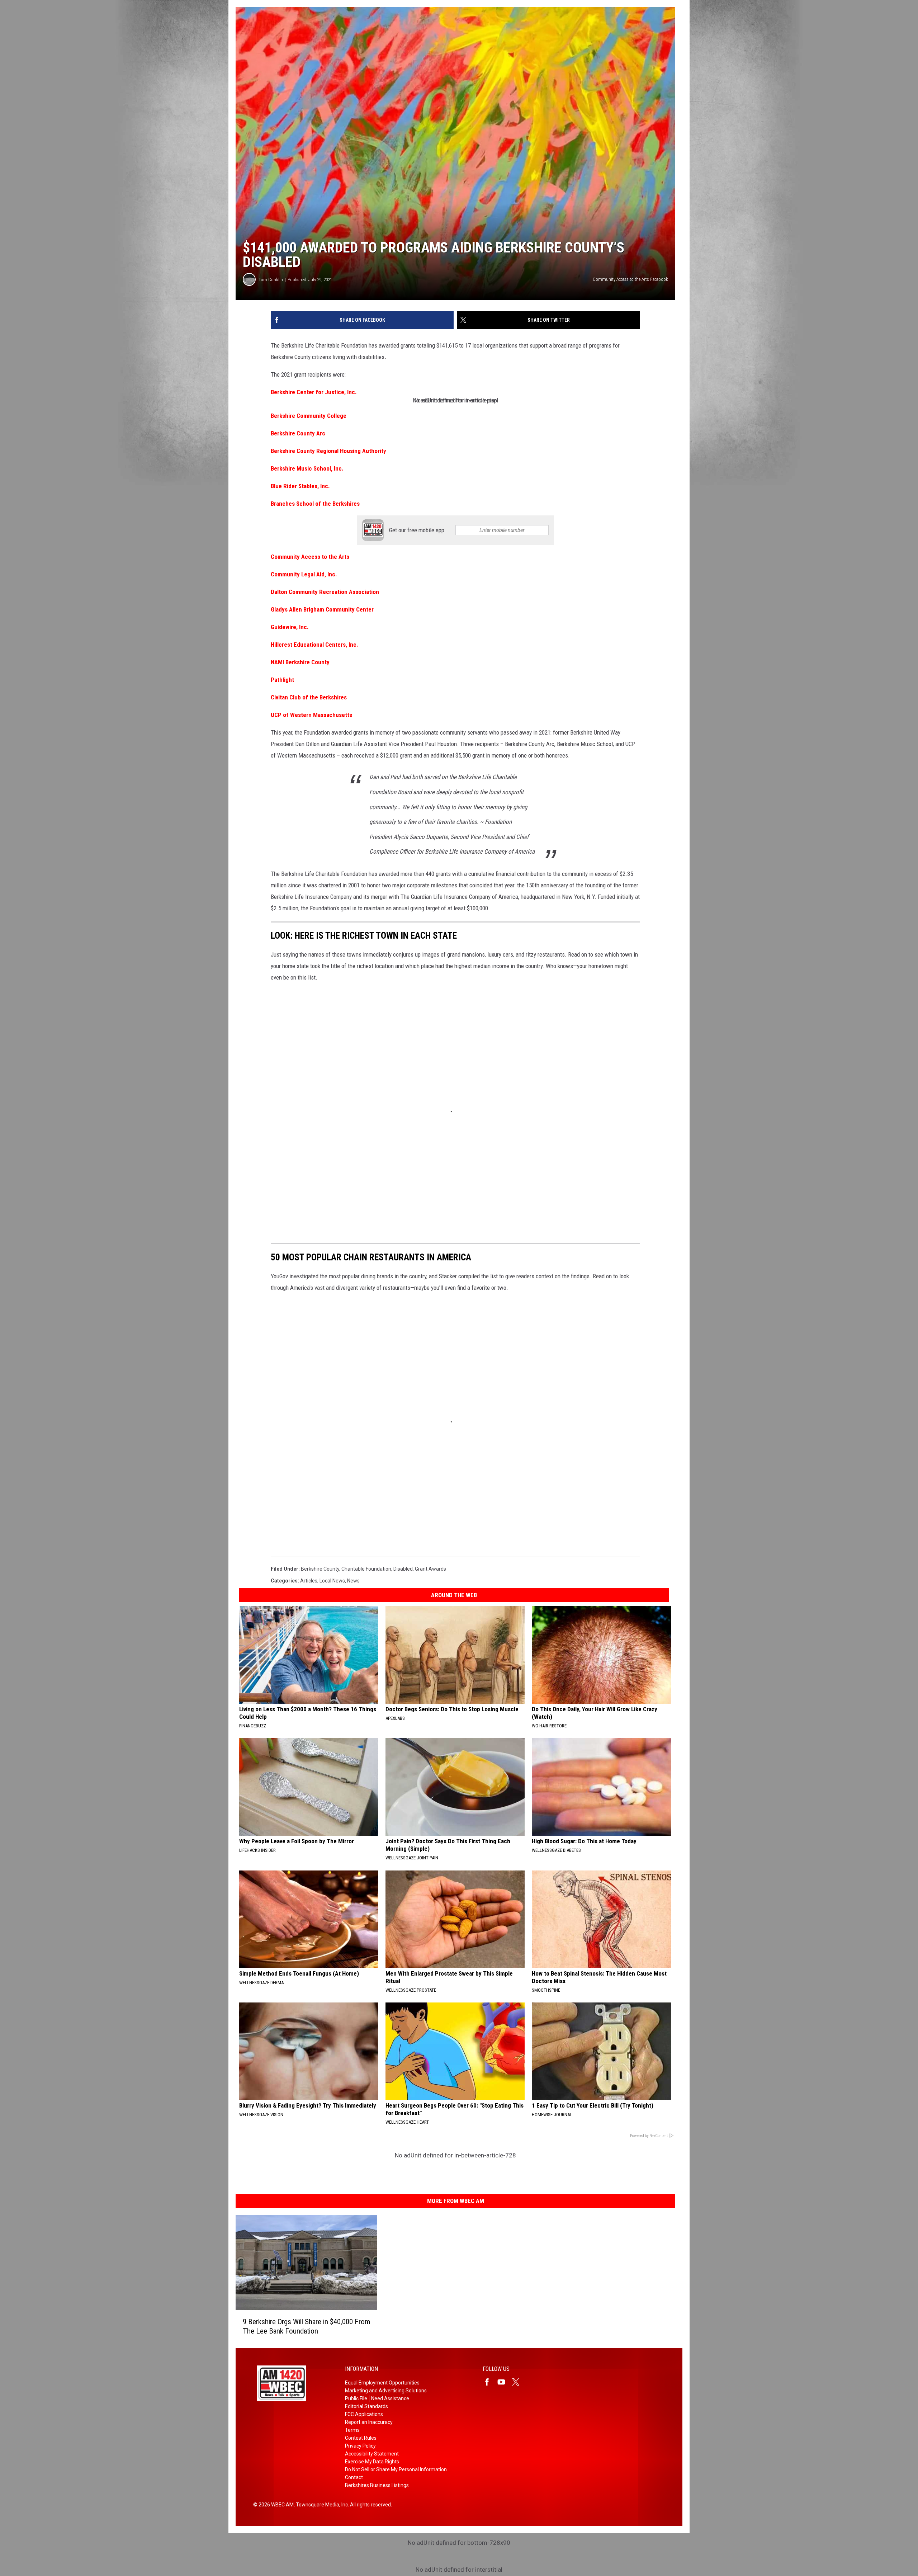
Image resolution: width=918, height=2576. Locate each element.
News (353, 1581)
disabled (403, 1569)
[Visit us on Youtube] (504, 2382)
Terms (352, 2430)
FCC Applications (364, 2414)
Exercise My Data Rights (372, 2462)
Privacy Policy (360, 2446)
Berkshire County (320, 1569)
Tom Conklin (271, 280)
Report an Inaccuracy (369, 2422)
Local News (332, 1581)
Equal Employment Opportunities (382, 2383)
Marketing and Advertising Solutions (386, 2391)
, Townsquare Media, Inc (321, 2505)
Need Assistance (390, 2398)
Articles (309, 1581)
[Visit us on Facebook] (490, 2382)
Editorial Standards (366, 2406)
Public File (356, 2398)
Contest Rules (361, 2438)
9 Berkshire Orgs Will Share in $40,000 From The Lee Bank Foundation (306, 2326)
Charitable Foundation (366, 1569)
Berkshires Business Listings (377, 2485)
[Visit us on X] (519, 2382)
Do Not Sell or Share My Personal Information (396, 2469)
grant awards (430, 1569)
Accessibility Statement (372, 2454)
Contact (354, 2477)
